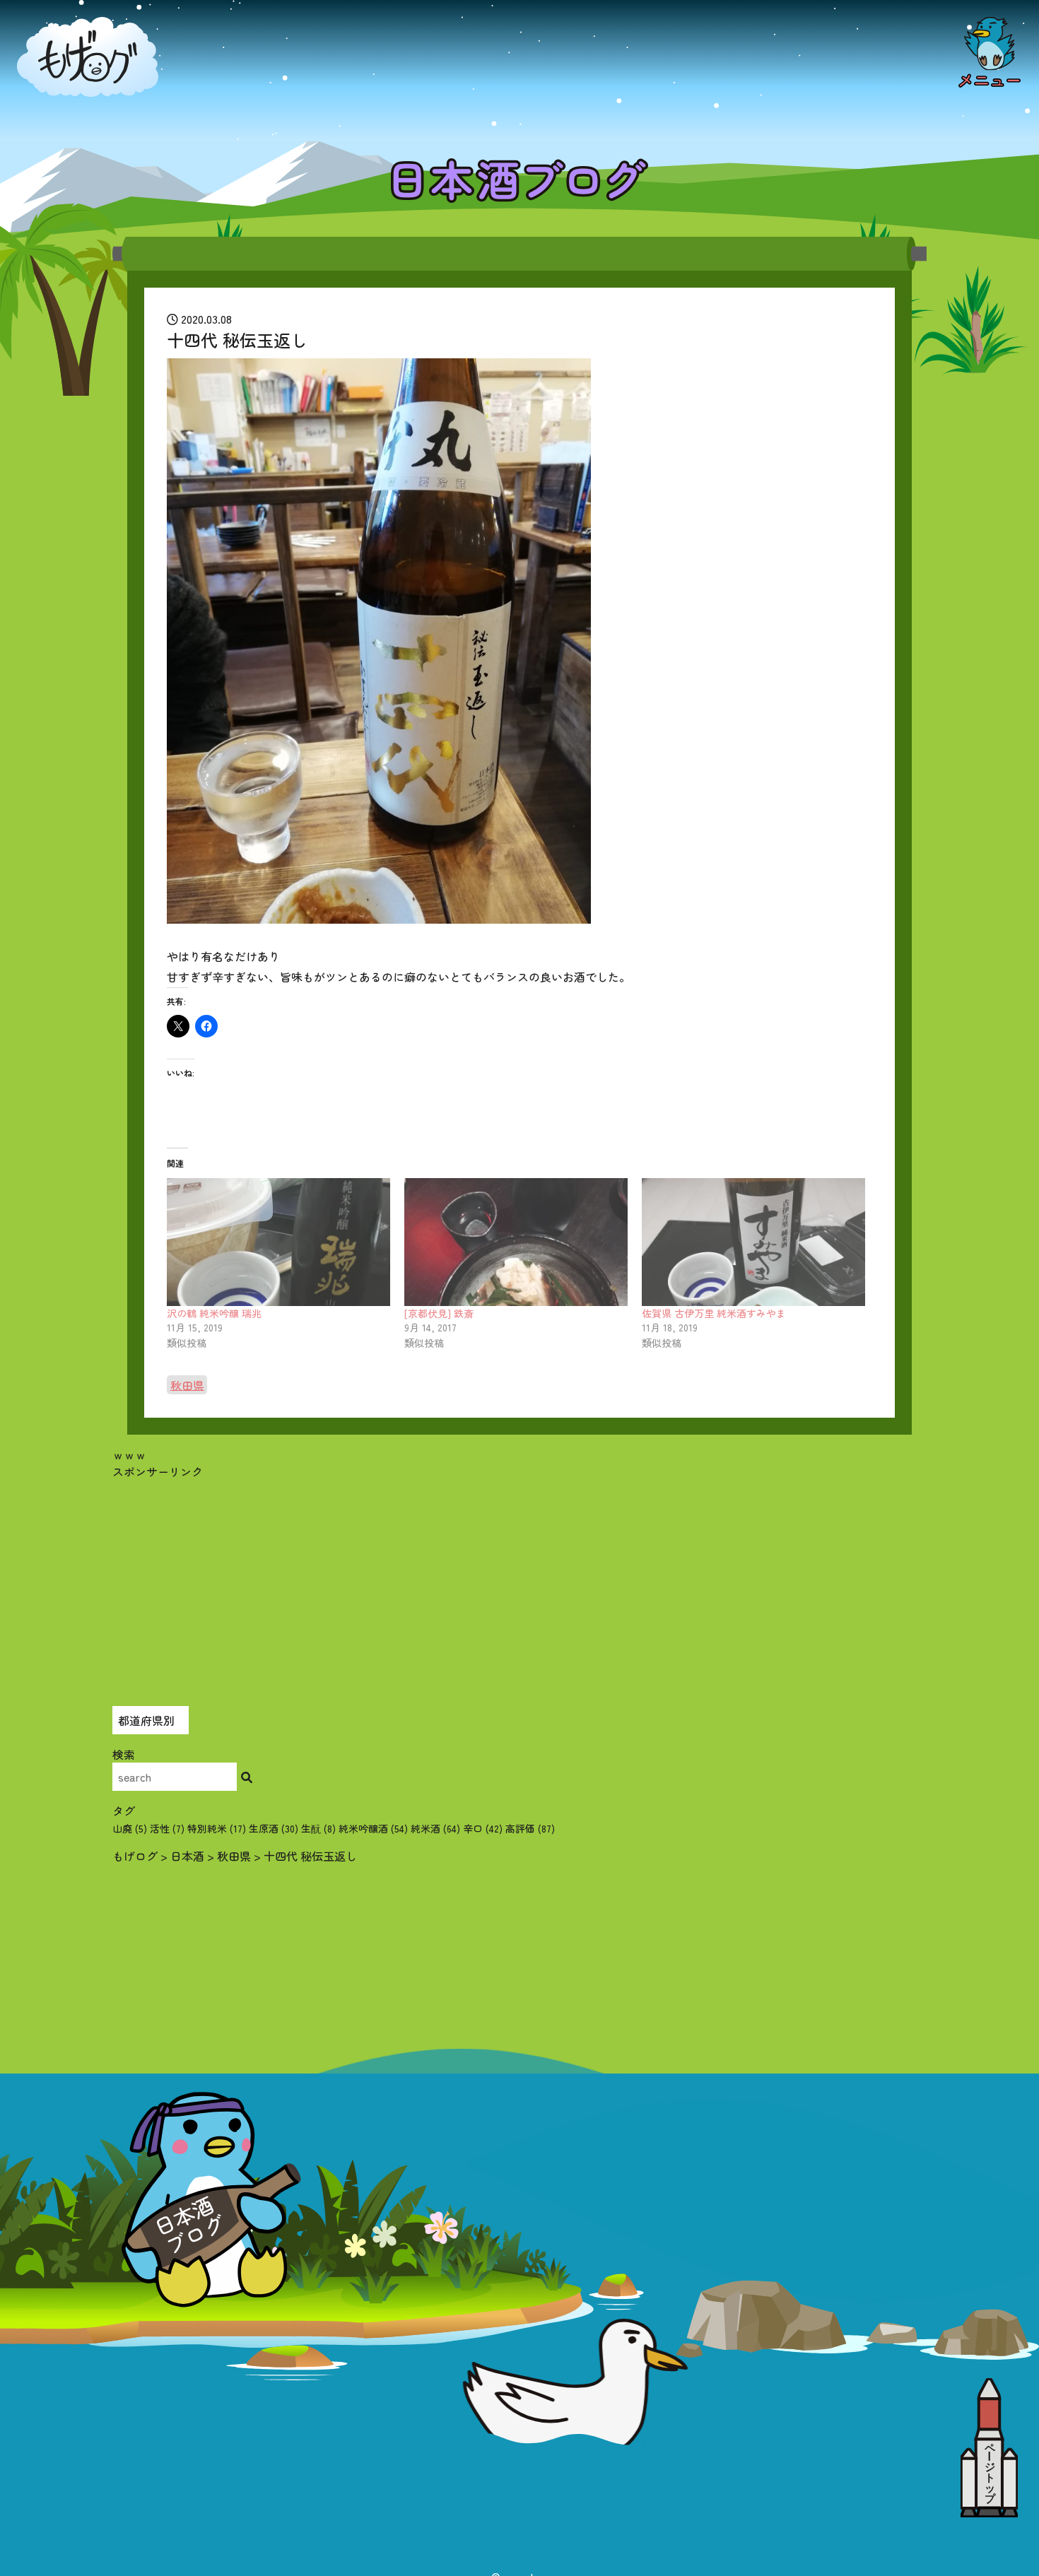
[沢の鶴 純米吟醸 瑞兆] (278, 1242)
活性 (167, 1828)
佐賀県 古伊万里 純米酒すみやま (714, 1313)
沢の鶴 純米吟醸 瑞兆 (214, 1313)
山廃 (130, 1828)
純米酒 (435, 1828)
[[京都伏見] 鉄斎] (516, 1242)
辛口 (483, 1828)
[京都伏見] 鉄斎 (439, 1313)
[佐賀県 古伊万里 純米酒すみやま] (753, 1242)
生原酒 (274, 1828)
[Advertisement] (519, 1579)
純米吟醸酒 (373, 1828)
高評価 (530, 1828)
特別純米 (217, 1828)
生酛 (318, 1828)
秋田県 (187, 1384)
